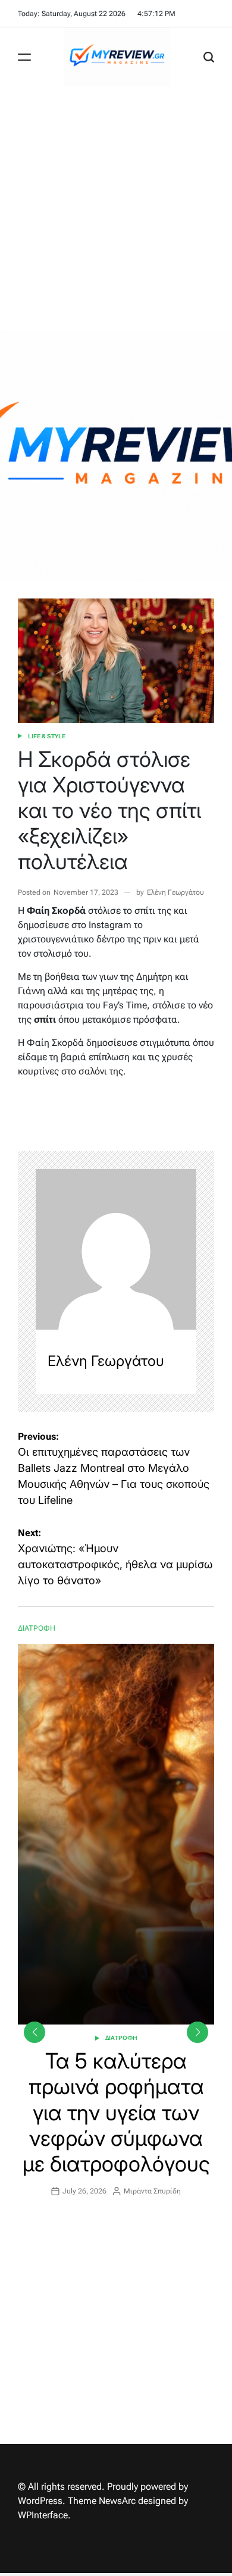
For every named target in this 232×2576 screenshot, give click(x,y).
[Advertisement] (116, 209)
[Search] (209, 57)
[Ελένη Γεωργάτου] (116, 1249)
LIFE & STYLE (47, 736)
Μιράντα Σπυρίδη (152, 2191)
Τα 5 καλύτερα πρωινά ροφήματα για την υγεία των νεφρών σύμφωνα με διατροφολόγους (116, 2112)
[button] (197, 2032)
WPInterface (43, 2515)
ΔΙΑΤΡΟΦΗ (121, 2038)
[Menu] (24, 57)
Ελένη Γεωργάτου (175, 892)
